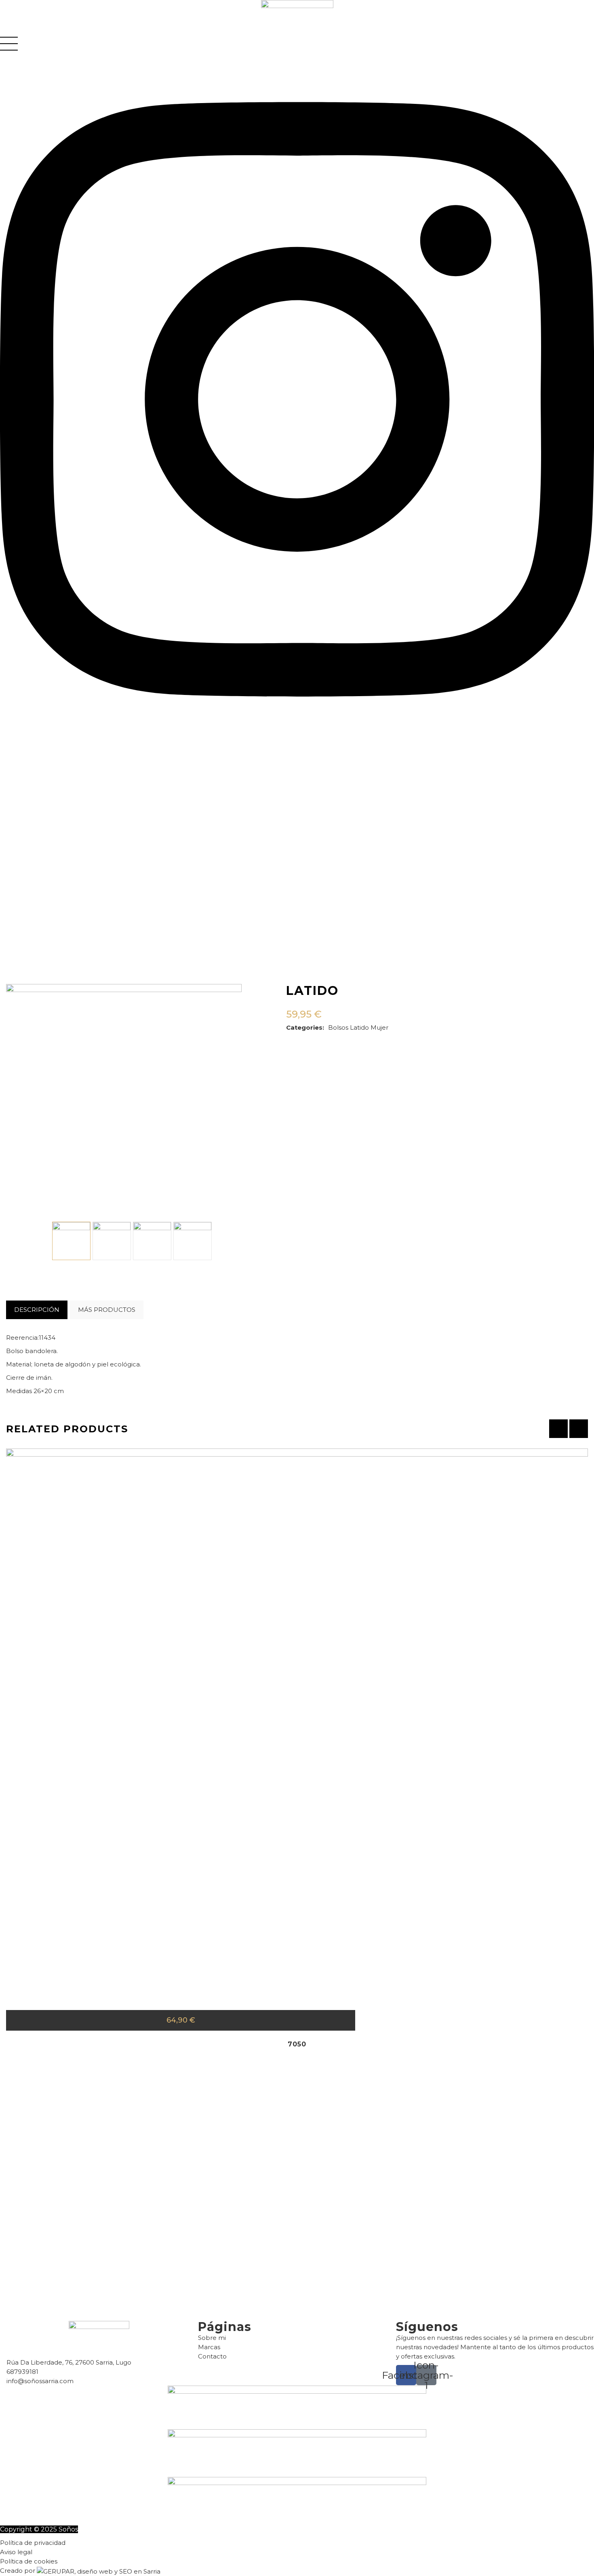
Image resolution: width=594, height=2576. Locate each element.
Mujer (379, 1027)
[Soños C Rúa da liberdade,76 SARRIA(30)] (193, 1241)
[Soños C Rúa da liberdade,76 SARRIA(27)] (71, 1241)
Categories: (305, 1027)
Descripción (37, 1310)
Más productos (107, 1310)
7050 (297, 2044)
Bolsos (338, 1027)
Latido (359, 1027)
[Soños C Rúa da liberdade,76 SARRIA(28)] (112, 1241)
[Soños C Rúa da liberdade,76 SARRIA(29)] (152, 1241)
